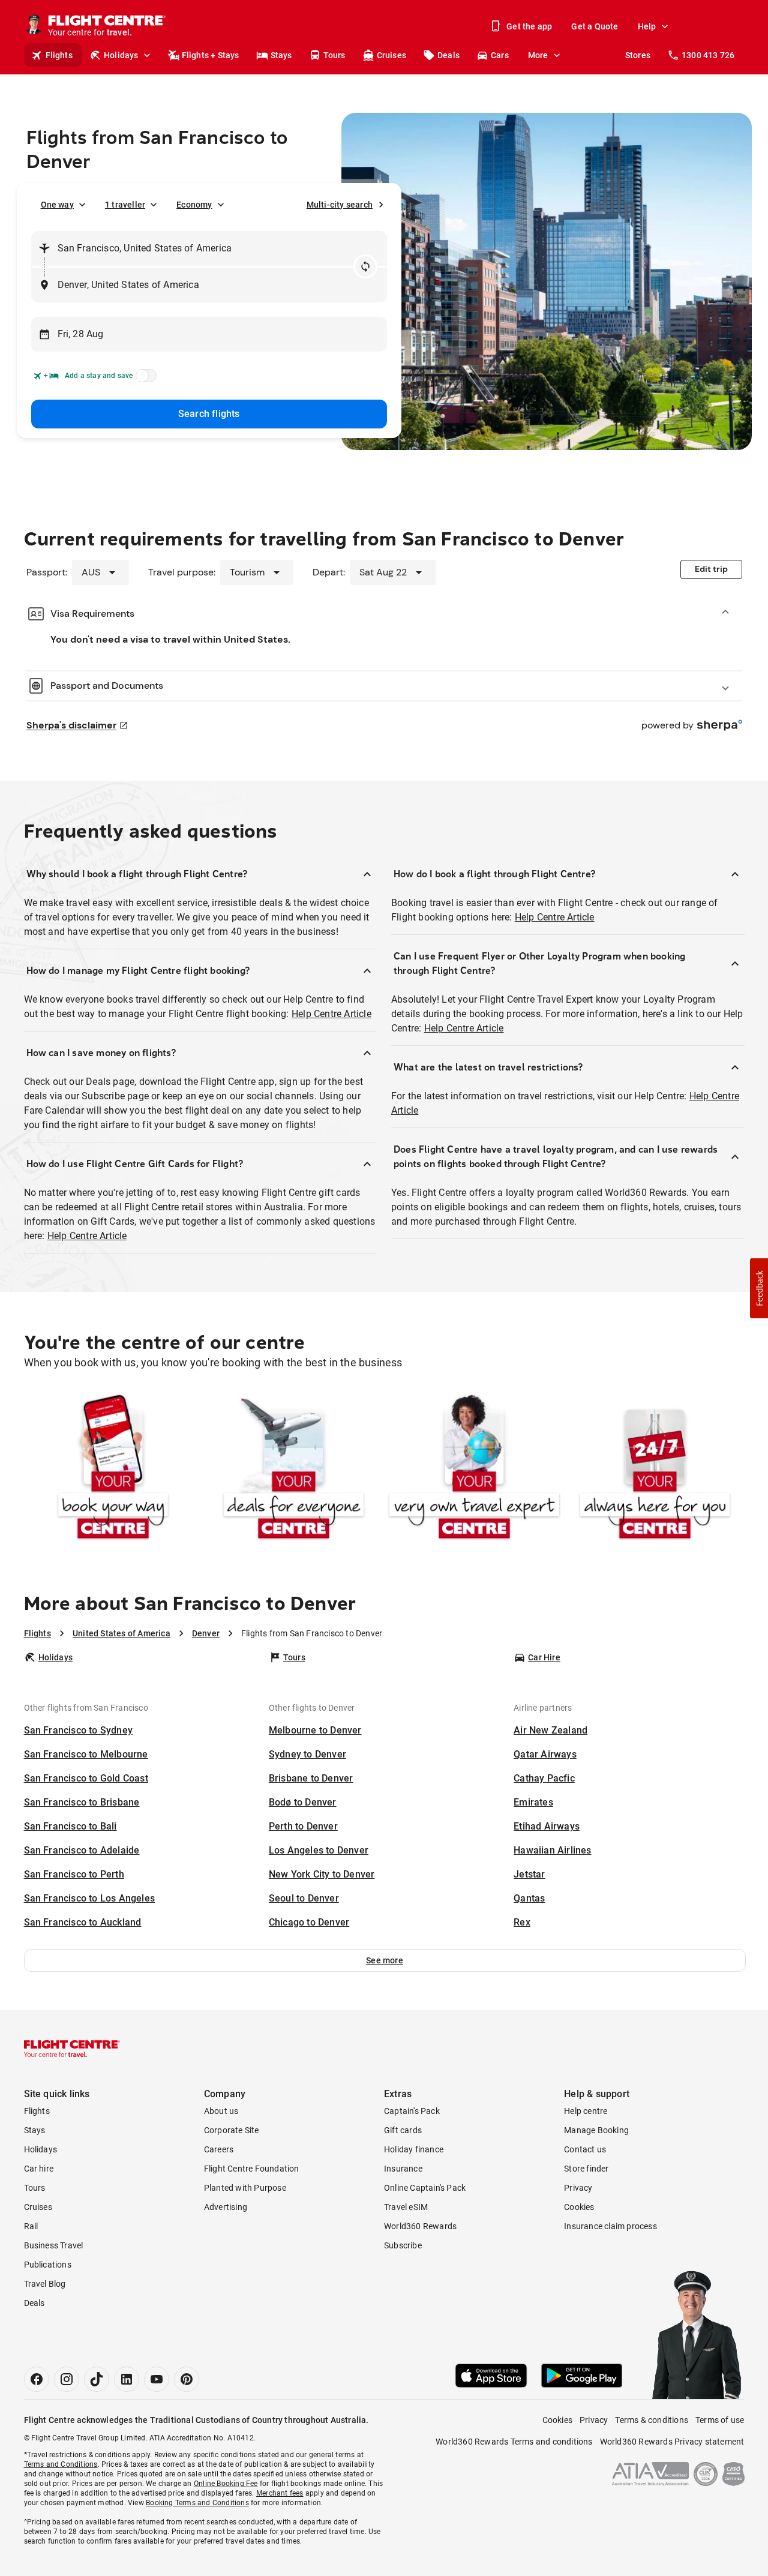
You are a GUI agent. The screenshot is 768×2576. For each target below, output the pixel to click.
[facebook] (37, 2379)
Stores (638, 55)
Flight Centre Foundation (252, 2169)
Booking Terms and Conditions (197, 2503)
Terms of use (720, 2420)
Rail (31, 2226)
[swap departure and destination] (365, 266)
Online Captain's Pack (425, 2188)
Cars (500, 55)
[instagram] (67, 2379)
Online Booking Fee (226, 2484)
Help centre (586, 2111)
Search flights (209, 414)
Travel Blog (45, 2284)
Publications (48, 2265)
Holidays (121, 55)
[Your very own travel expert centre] (474, 1469)
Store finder (586, 2169)
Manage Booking (596, 2130)
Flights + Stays (211, 55)
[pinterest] (187, 2379)
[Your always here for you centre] (655, 1469)
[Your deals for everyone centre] (294, 1469)
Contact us (585, 2149)
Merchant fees (280, 2493)
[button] (385, 1960)
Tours (334, 55)
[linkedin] (127, 2379)
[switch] (144, 379)
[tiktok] (97, 2379)
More (538, 55)
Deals (448, 55)
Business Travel (54, 2245)
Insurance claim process (610, 2226)
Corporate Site (232, 2130)
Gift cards (403, 2130)
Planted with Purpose (245, 2188)
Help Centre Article (331, 1014)
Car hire (39, 2169)
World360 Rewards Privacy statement (672, 2442)
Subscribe (403, 2245)
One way (57, 205)
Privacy (578, 2188)
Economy (194, 205)
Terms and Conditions (61, 2464)
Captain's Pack (412, 2111)
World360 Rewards (420, 2226)
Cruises (391, 55)
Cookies (579, 2207)
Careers (219, 2149)
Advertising (226, 2207)
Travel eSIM (406, 2207)
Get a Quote (595, 26)
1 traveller (125, 205)
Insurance (403, 2169)
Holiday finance (414, 2149)
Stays (281, 55)
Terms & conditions (652, 2420)
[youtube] (157, 2379)
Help (647, 26)
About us (221, 2111)
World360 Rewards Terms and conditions (514, 2442)
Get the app (529, 26)
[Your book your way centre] (113, 1469)
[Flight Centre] (72, 2049)
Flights (59, 55)
